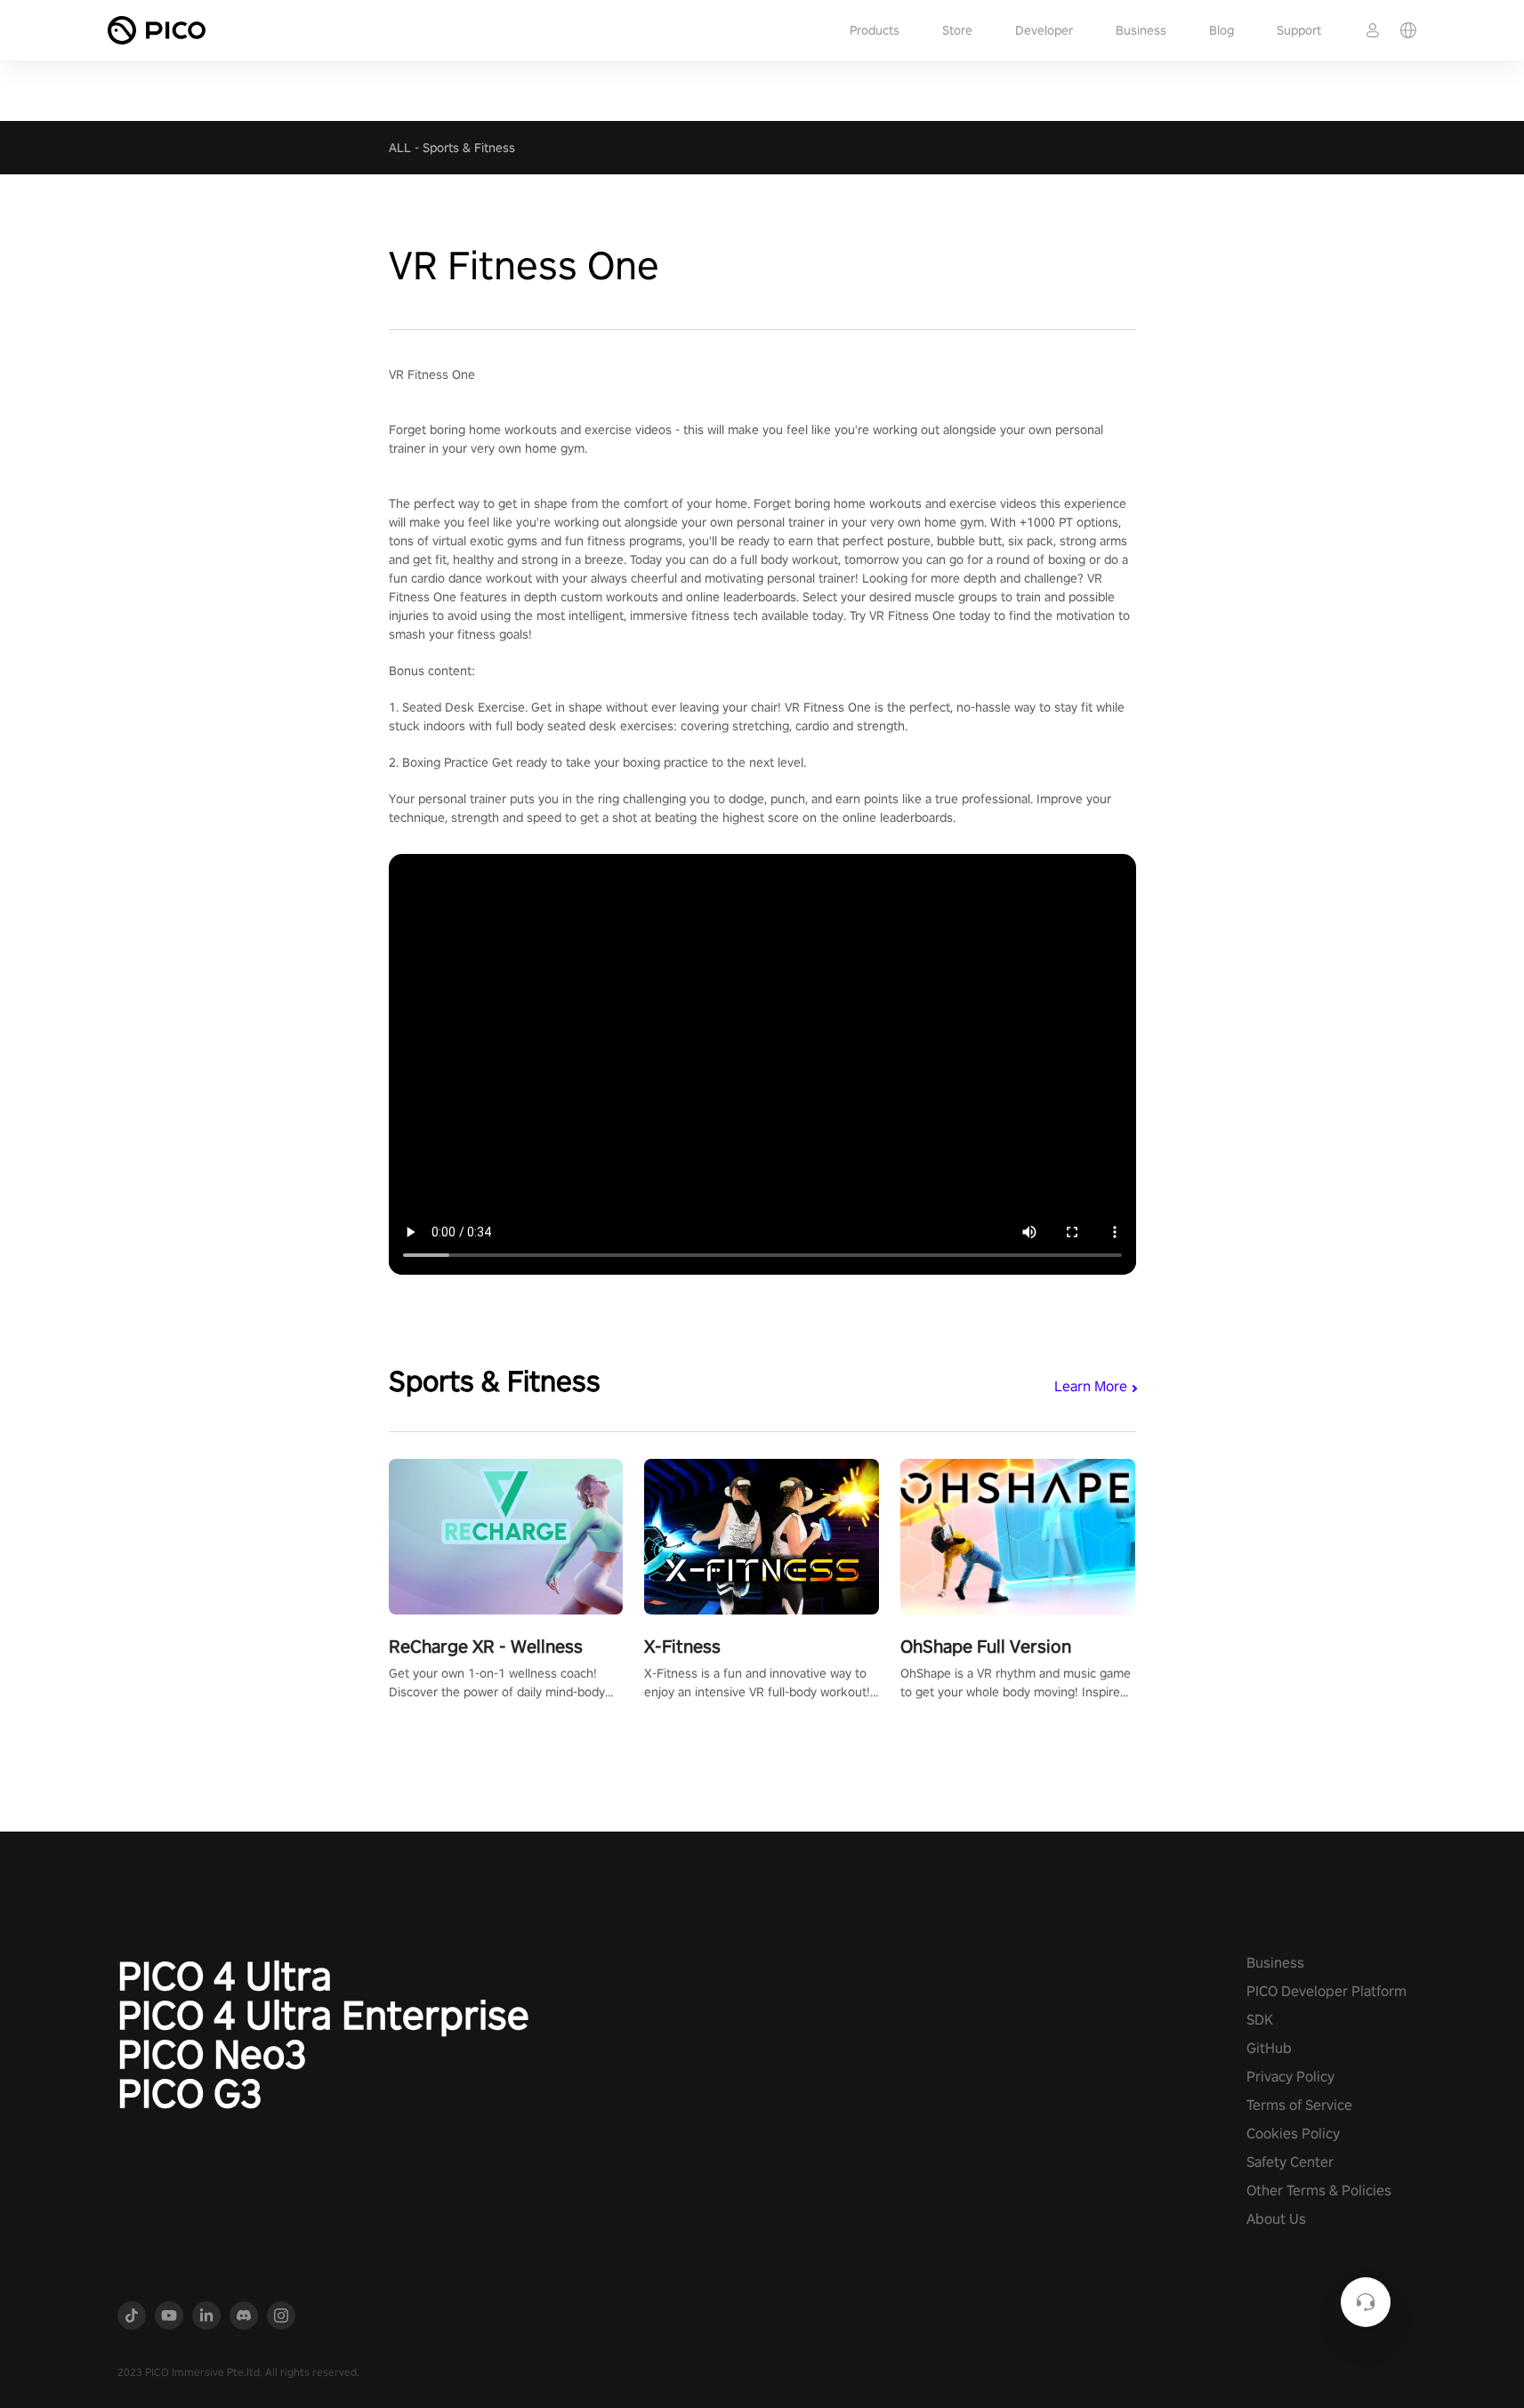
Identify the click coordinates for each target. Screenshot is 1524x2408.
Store (957, 30)
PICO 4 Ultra (225, 1976)
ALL (400, 148)
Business (1141, 30)
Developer (1044, 30)
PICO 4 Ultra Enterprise (323, 2015)
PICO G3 (190, 2093)
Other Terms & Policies (1319, 2191)
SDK (1260, 2020)
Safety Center (1290, 2162)
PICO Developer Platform (1326, 1991)
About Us (1276, 2219)
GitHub (1269, 2048)
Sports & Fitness (469, 148)
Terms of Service (1299, 2105)
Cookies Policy (1293, 2134)
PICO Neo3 (212, 2054)
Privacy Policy (1290, 2077)
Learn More (1091, 1386)
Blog (1222, 30)
